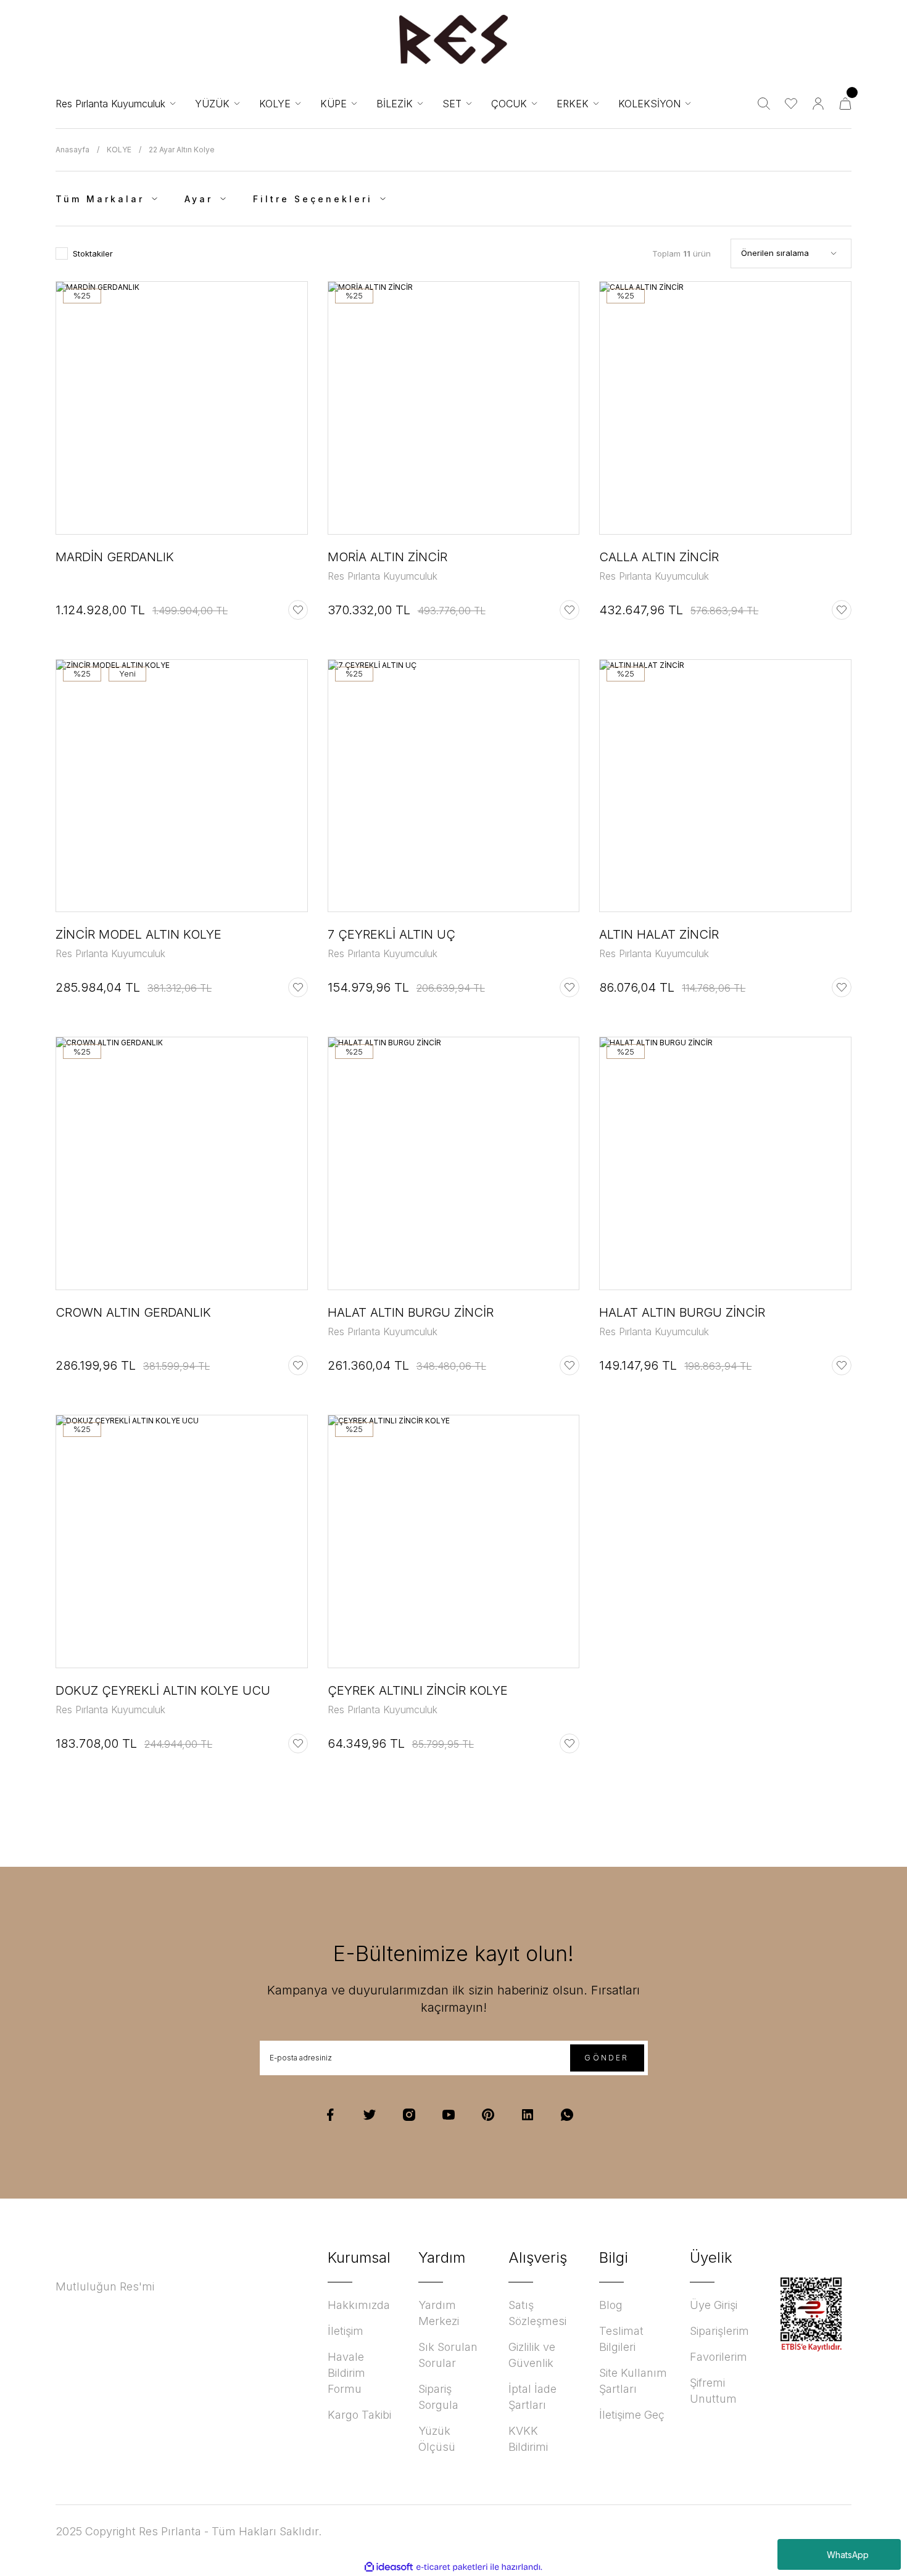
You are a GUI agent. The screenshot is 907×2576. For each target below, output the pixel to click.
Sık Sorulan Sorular (448, 2355)
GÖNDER (607, 2058)
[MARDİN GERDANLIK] (182, 408)
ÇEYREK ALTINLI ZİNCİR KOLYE (418, 1690)
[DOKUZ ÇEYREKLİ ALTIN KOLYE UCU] (182, 1541)
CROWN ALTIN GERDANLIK (133, 1312)
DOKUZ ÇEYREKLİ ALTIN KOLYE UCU (163, 1690)
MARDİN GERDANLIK (115, 557)
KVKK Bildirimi (528, 2439)
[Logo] (453, 39)
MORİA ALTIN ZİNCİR (387, 557)
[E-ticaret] (452, 2567)
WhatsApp (848, 2555)
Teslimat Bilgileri (621, 2339)
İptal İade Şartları (532, 2397)
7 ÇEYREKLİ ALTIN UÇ (391, 934)
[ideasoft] (389, 2567)
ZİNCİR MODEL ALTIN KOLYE (139, 934)
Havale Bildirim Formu (346, 2373)
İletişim (346, 2331)
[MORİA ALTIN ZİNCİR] (454, 408)
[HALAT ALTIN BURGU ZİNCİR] (454, 1163)
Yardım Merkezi (439, 2313)
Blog (611, 2305)
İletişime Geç (632, 2415)
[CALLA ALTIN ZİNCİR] (725, 408)
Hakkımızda (359, 2305)
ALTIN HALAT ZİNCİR (659, 934)
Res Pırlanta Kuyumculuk (383, 576)
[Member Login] (818, 104)
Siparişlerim (719, 2331)
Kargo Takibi (359, 2415)
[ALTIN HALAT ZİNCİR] (725, 786)
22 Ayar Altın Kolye (182, 150)
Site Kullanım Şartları (633, 2381)
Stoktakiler (93, 253)
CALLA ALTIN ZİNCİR (659, 557)
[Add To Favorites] (298, 610)
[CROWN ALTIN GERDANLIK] (182, 1163)
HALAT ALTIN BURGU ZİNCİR (411, 1312)
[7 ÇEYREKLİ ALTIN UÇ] (454, 786)
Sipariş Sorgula (438, 2397)
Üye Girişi (714, 2305)
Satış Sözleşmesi (537, 2313)
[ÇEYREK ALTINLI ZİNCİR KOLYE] (454, 1541)
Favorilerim (719, 2357)
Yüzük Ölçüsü (437, 2439)
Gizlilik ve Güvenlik (532, 2355)
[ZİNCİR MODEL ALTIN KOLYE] (182, 786)
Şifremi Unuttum (713, 2391)
